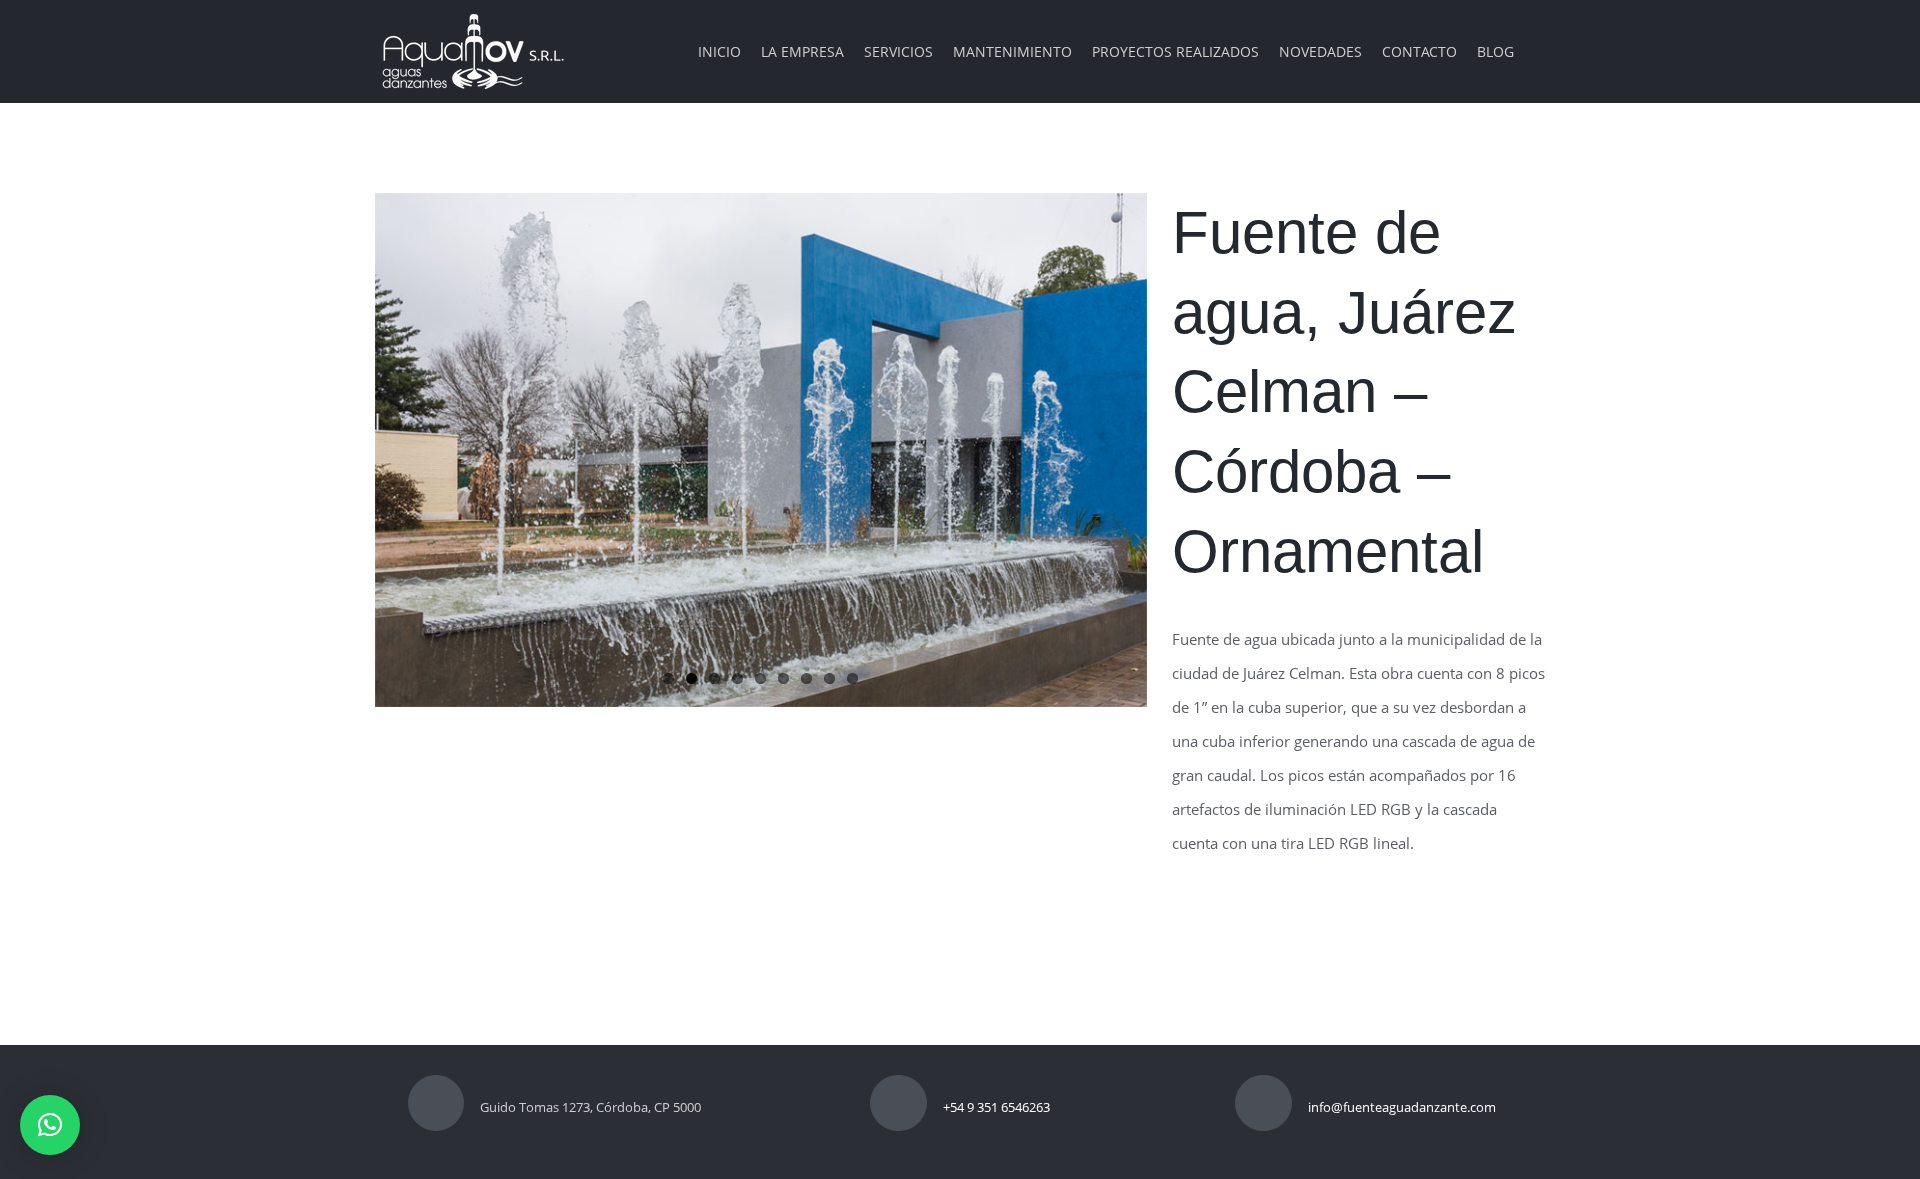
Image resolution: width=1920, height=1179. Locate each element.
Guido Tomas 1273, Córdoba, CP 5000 (590, 1107)
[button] (50, 1125)
